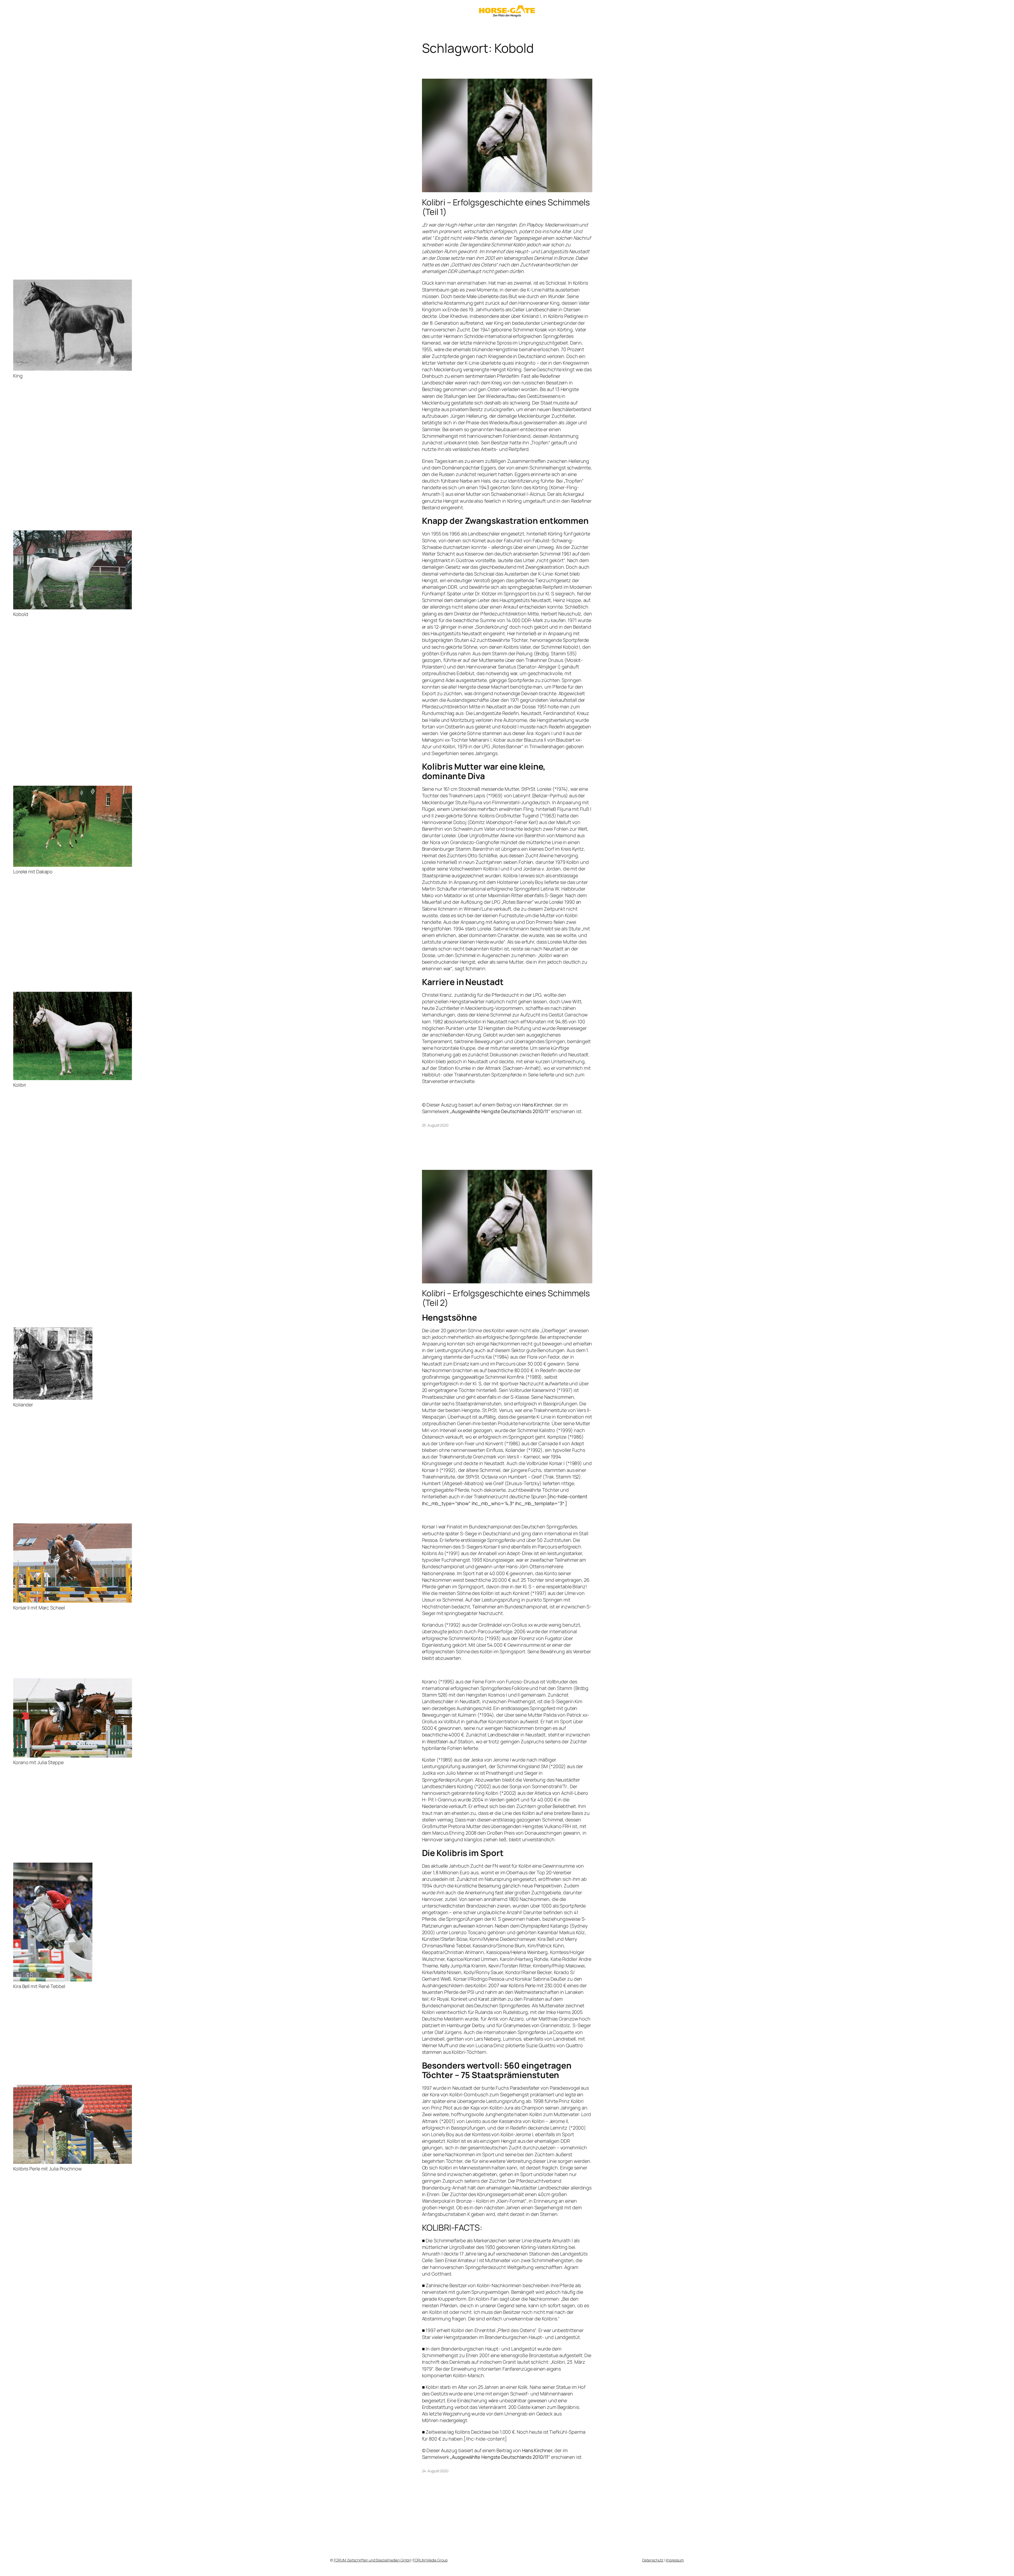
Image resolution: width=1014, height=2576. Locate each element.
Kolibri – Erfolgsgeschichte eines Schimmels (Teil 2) (506, 1298)
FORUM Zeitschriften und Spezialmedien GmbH (372, 2560)
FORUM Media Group (430, 2560)
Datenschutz (653, 2560)
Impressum (675, 2560)
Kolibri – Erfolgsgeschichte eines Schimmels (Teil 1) (506, 207)
